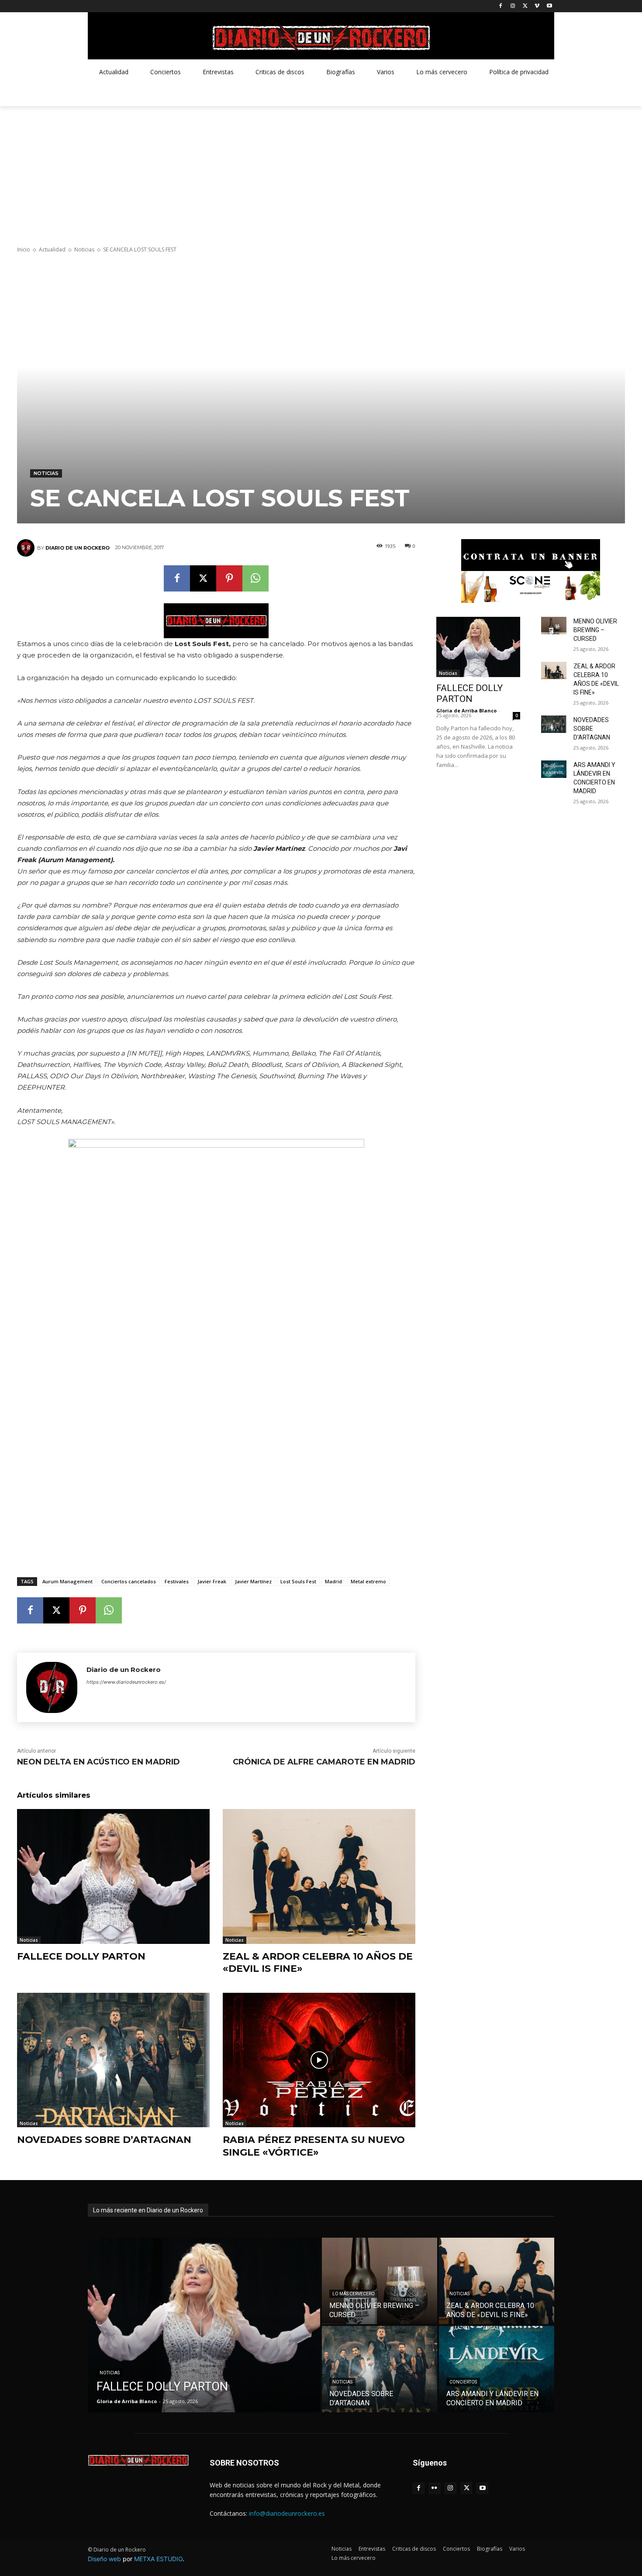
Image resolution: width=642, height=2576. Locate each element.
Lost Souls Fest (298, 1581)
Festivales (177, 1581)
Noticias (84, 249)
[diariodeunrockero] (321, 38)
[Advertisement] (321, 172)
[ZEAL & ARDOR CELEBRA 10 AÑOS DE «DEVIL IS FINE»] (319, 1876)
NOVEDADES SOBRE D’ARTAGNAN (104, 2140)
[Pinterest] (229, 578)
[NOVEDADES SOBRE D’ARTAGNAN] (113, 2060)
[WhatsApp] (255, 578)
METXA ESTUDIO (158, 2559)
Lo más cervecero (354, 2294)
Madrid (333, 1581)
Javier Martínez (253, 1581)
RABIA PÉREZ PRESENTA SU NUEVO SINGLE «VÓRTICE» (314, 2146)
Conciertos (463, 2382)
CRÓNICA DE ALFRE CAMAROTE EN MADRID (324, 1762)
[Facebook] (501, 6)
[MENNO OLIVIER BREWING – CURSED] (554, 626)
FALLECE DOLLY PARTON (81, 1956)
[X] (525, 6)
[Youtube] (549, 6)
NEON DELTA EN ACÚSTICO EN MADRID (98, 1762)
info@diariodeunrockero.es (287, 2513)
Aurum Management (67, 1581)
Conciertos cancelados (129, 1581)
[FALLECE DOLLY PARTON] (113, 1876)
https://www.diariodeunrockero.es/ (126, 1682)
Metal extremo (368, 1581)
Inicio (24, 249)
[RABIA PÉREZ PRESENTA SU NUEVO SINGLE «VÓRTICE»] (319, 2060)
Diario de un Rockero (78, 548)
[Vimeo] (537, 6)
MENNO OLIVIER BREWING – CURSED (595, 630)
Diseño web (104, 2559)
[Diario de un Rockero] (27, 548)
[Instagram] (513, 6)
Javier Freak (212, 1581)
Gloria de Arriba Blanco (466, 710)
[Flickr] (435, 2488)
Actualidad (52, 249)
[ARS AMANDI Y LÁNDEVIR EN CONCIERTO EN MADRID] (554, 769)
